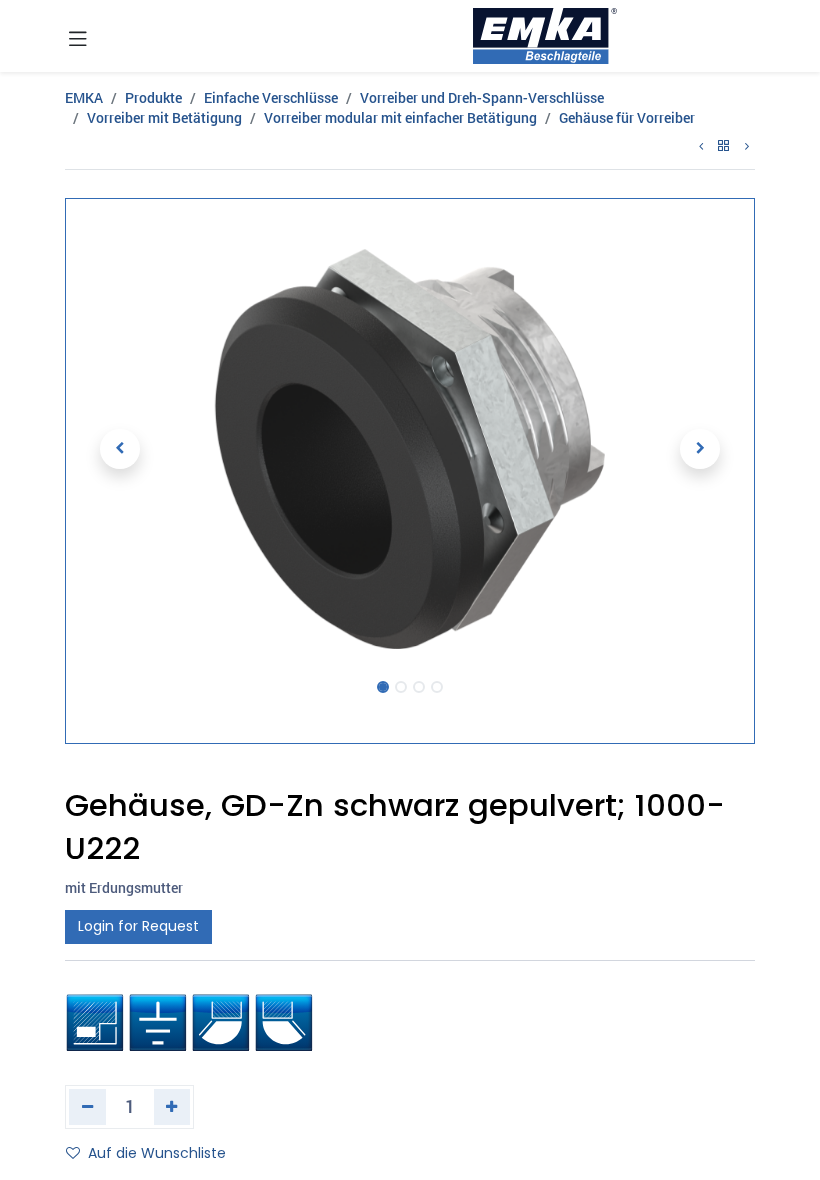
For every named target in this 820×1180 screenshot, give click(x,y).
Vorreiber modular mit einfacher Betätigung (400, 117)
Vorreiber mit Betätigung (164, 117)
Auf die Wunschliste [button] (157, 1153)
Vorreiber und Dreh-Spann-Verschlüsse (482, 97)
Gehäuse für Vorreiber (627, 117)
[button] (120, 449)
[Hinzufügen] (172, 1107)
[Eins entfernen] (87, 1107)
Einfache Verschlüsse (271, 97)
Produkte (153, 97)
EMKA (84, 97)
